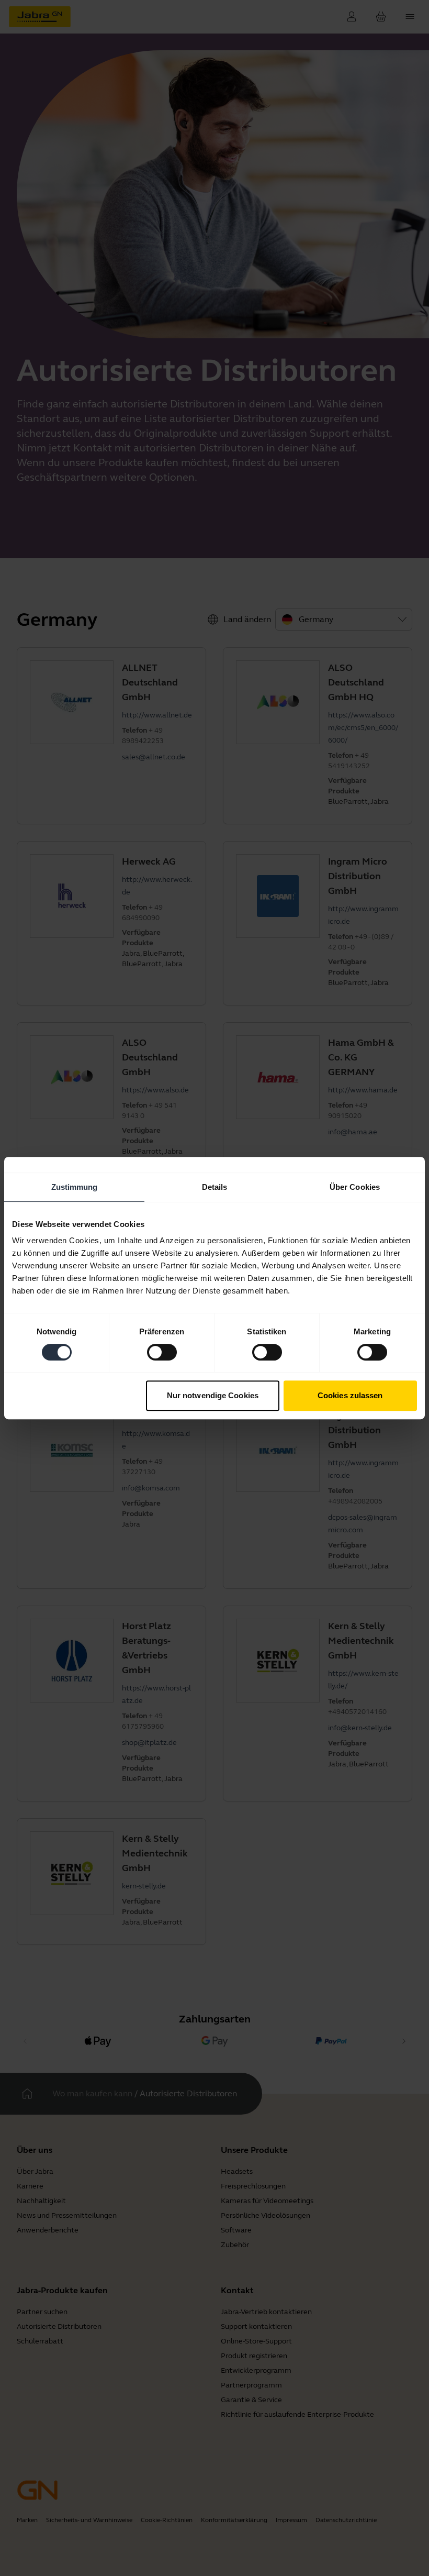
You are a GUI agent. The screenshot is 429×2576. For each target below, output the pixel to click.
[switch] (162, 1352)
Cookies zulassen (350, 1395)
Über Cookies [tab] (355, 1187)
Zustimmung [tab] (75, 1187)
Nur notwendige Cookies (213, 1395)
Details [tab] (215, 1187)
